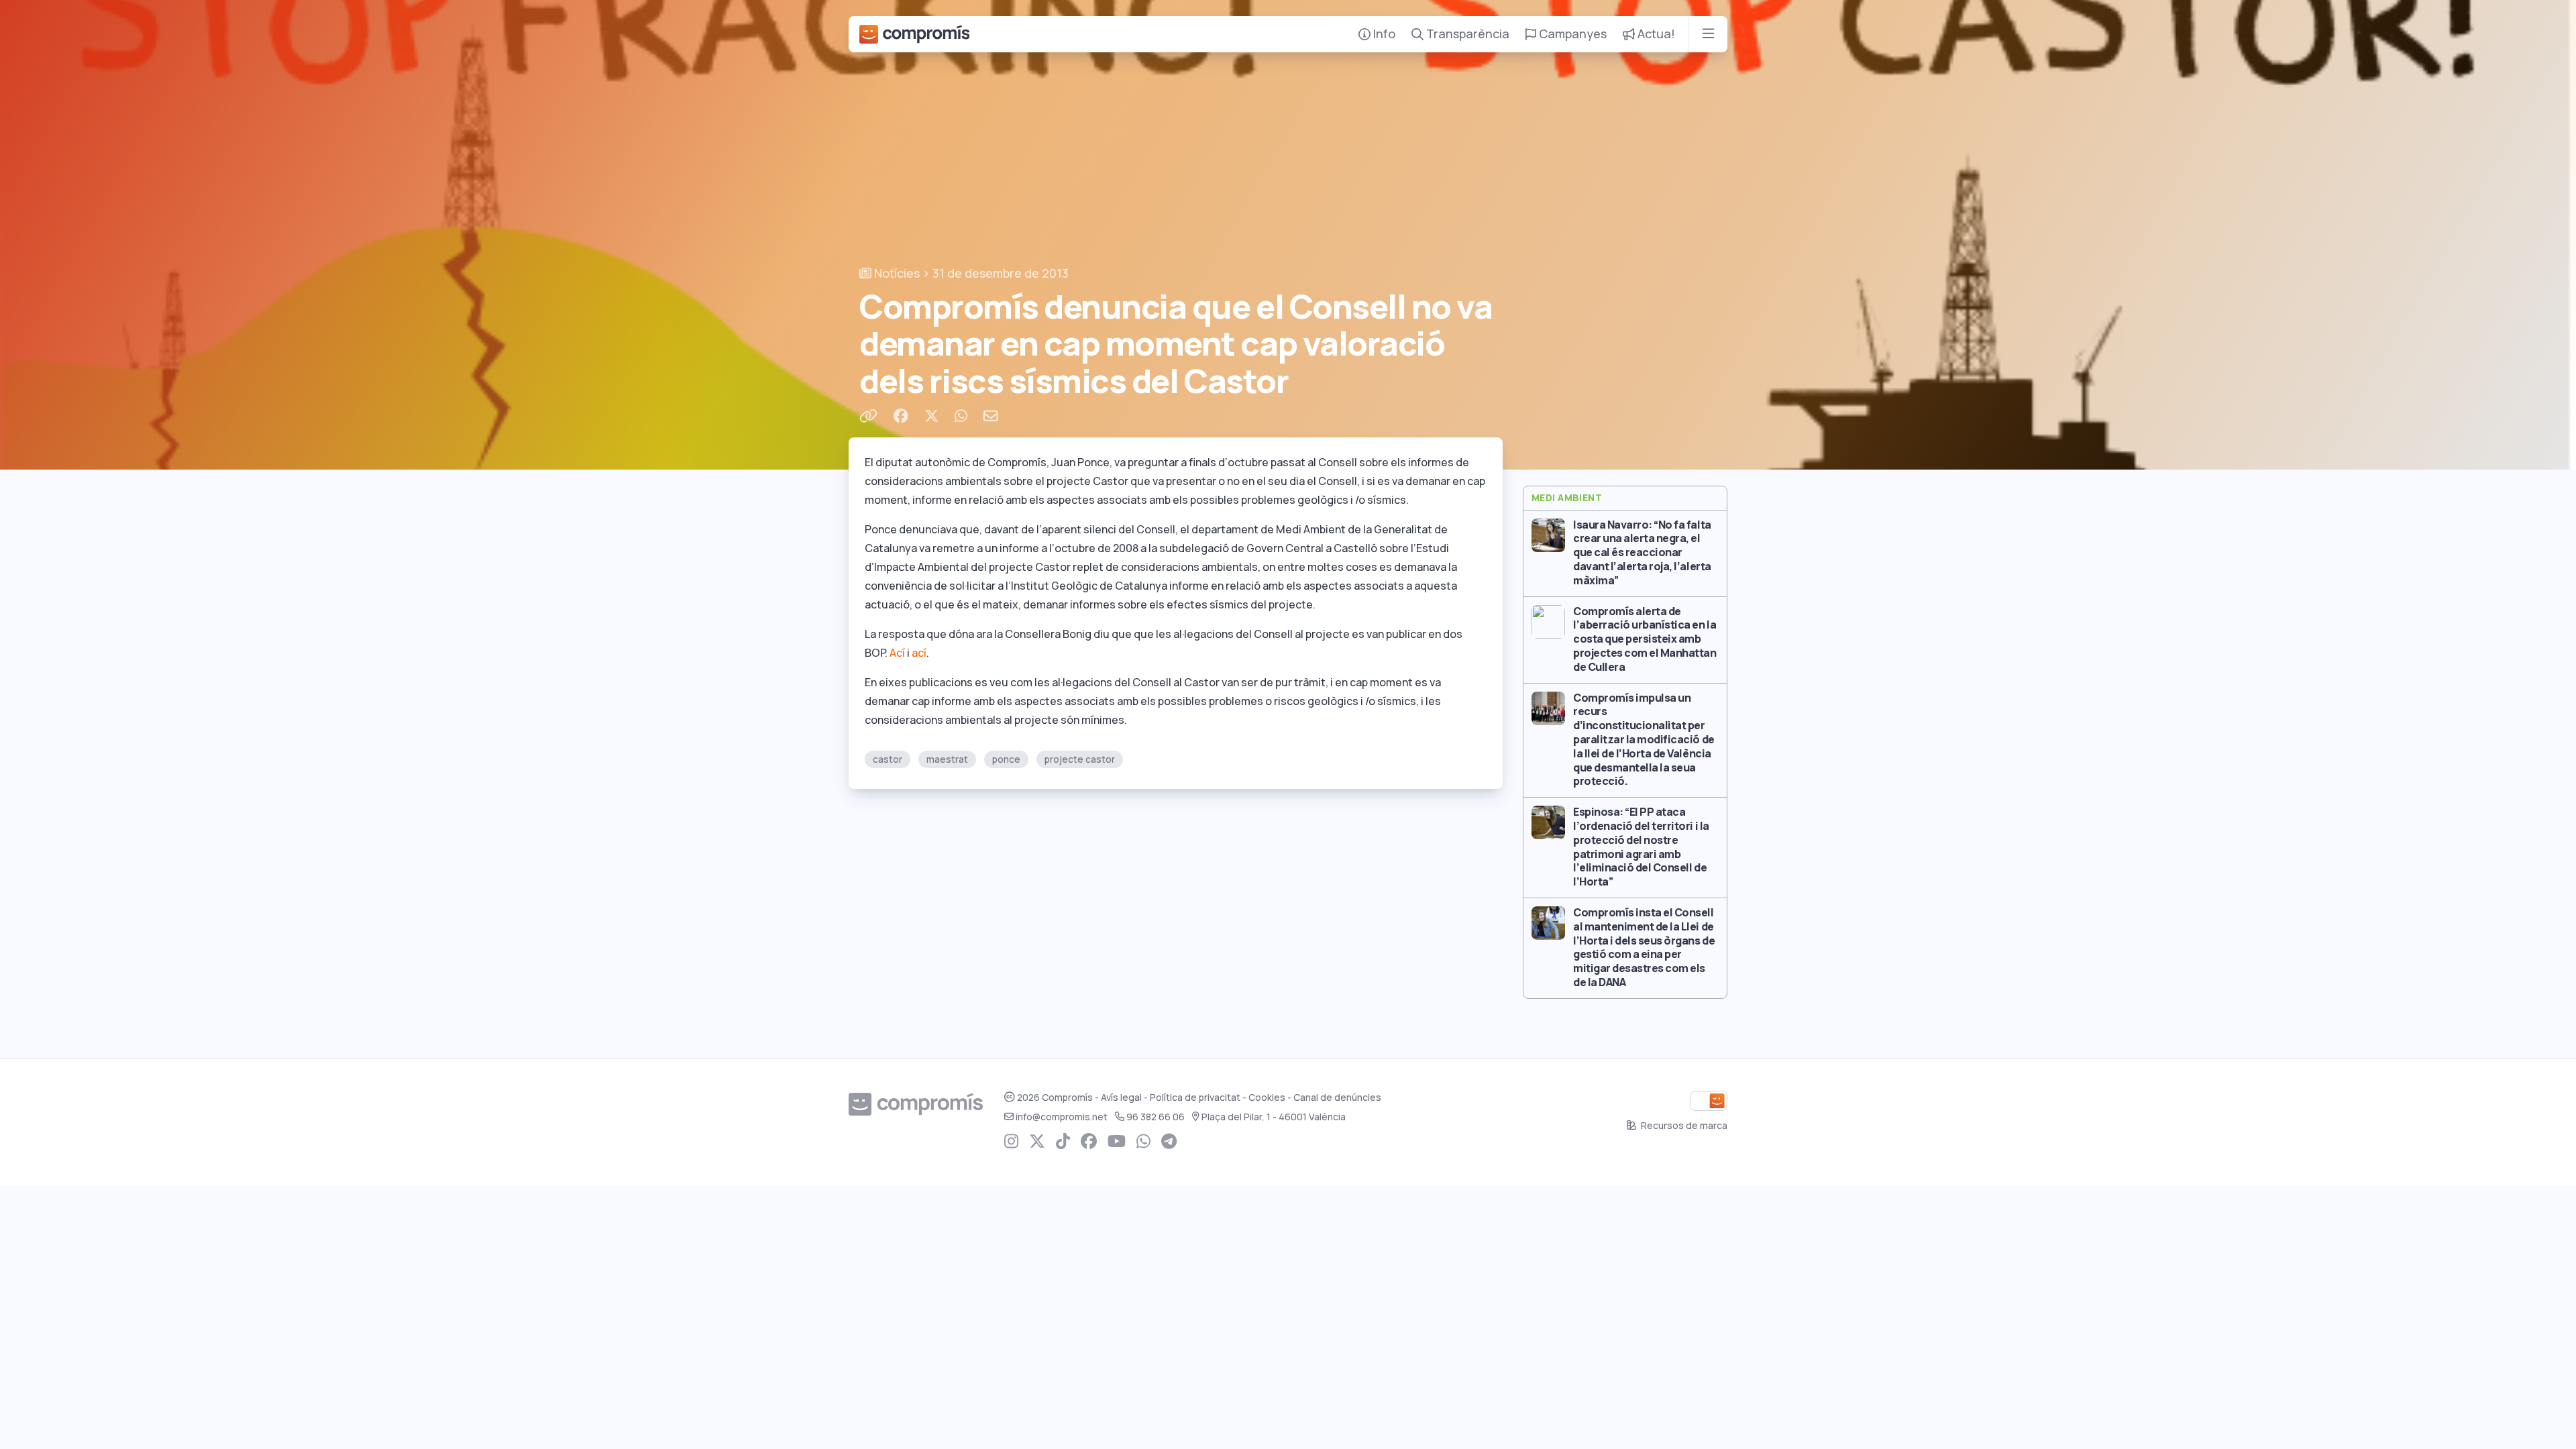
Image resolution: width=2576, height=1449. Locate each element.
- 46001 (1274, 1117)
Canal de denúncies (1337, 1097)
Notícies (896, 273)
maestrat (947, 759)
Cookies (1267, 1097)
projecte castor (1080, 759)
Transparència (1466, 34)
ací (919, 653)
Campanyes (1571, 34)
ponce (1006, 759)
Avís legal (1121, 1097)
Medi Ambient (1567, 498)
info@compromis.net (1062, 1117)
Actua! (1655, 34)
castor (888, 759)
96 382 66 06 (1156, 1117)
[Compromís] (914, 34)
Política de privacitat (1195, 1097)
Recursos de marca (1683, 1126)
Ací (897, 653)
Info (1383, 34)
